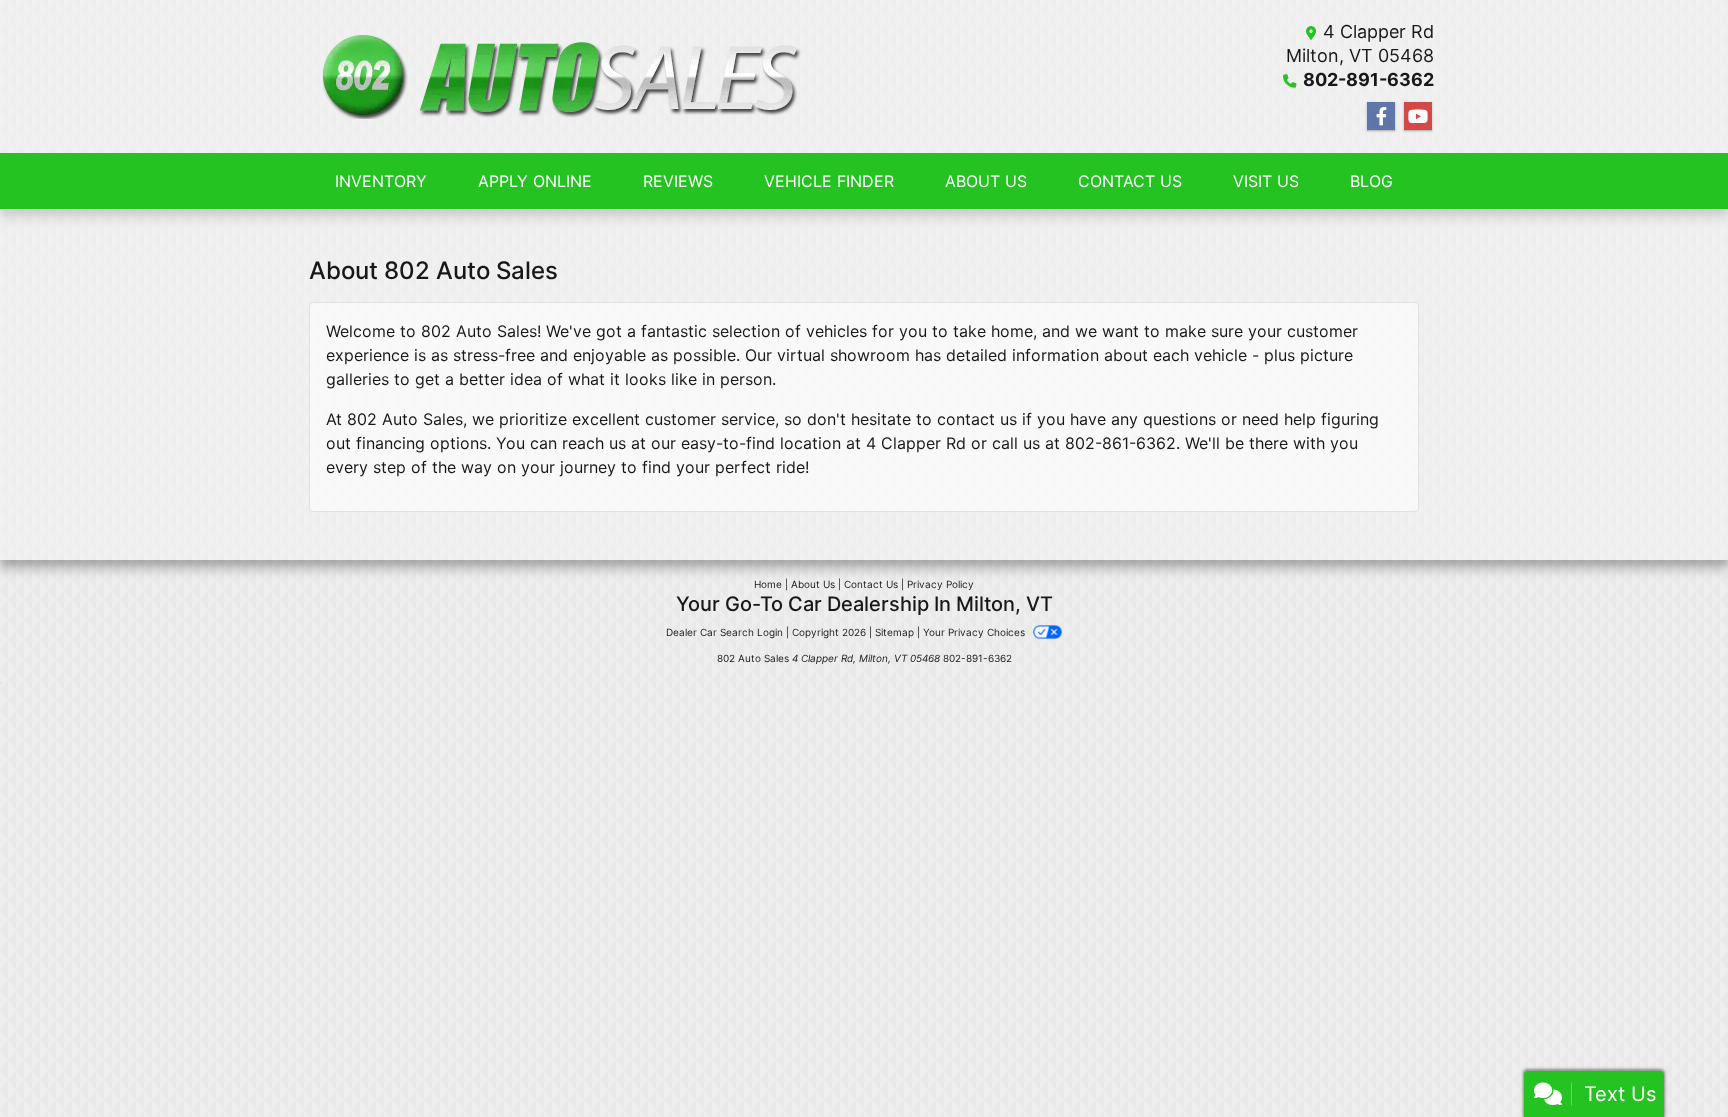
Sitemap (894, 632)
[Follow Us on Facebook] (1381, 116)
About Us (813, 584)
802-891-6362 (1368, 79)
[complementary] (1668, 1057)
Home (768, 584)
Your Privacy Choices (975, 632)
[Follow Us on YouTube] (1418, 116)
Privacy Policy (940, 584)
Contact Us (871, 584)
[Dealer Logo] (558, 77)
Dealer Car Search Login (724, 632)
